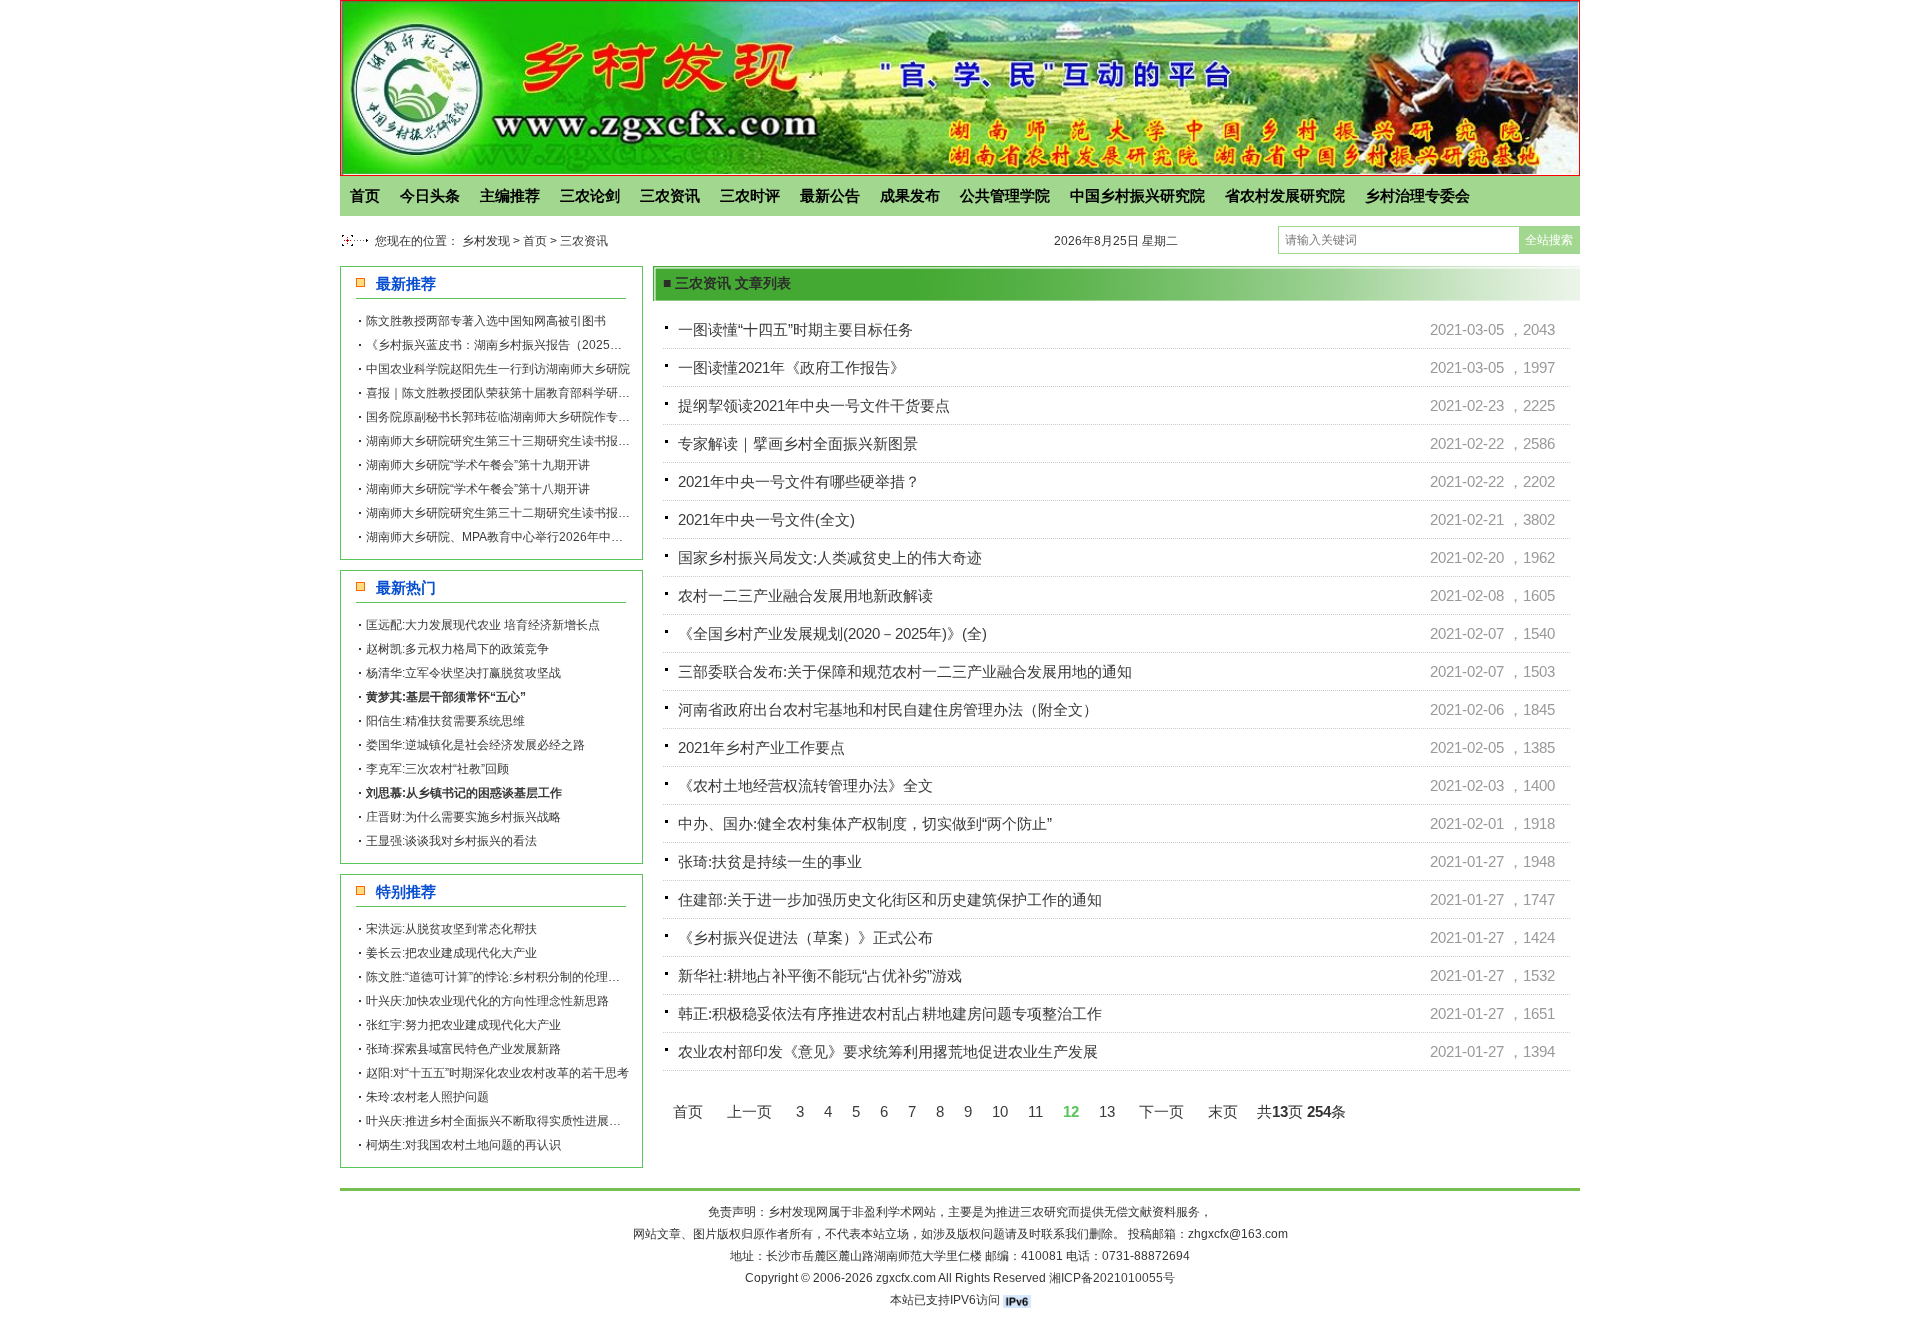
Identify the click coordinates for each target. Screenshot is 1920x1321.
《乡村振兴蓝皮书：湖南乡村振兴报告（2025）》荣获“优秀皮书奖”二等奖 (564, 345)
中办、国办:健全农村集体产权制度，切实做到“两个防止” (865, 823)
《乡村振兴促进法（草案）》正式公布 (805, 937)
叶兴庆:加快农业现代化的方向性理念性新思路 (487, 1001)
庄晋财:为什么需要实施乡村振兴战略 (463, 817)
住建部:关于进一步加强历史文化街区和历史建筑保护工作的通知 (890, 899)
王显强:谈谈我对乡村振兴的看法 (451, 841)
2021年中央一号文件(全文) (766, 519)
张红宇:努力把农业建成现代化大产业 (463, 1025)
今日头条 (430, 195)
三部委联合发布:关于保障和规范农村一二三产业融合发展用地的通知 (905, 671)
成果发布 (910, 195)
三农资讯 (670, 195)
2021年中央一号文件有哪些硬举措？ (799, 481)
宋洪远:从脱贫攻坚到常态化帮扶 (451, 929)
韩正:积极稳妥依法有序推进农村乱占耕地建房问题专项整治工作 (890, 1013)
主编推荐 (510, 195)
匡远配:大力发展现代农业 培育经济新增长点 (483, 625)
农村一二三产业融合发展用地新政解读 (805, 595)
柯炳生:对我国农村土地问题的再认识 (463, 1145)
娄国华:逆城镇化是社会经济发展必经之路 (475, 745)
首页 (365, 195)
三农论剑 (590, 195)
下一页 (1161, 1111)
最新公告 (830, 195)
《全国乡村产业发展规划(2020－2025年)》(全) (832, 633)
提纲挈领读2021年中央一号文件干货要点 (814, 405)
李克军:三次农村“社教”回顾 (437, 769)
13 (1107, 1111)
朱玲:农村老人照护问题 (427, 1097)
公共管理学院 (1005, 195)
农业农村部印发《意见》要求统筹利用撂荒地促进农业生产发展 (888, 1051)
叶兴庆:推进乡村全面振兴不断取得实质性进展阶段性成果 (517, 1121)
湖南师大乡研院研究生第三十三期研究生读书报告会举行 (516, 441)
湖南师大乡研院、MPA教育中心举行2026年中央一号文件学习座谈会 (548, 537)
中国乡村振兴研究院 (1137, 195)
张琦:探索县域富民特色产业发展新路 (463, 1049)
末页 (1223, 1111)
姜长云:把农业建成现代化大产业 (451, 953)
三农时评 (750, 195)
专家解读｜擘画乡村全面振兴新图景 (798, 443)
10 (1000, 1111)
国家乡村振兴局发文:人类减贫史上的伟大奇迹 (830, 557)
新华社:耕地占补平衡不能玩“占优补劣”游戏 (820, 975)
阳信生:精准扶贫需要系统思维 (445, 721)
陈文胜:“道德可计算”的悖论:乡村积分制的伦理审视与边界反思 (529, 977)
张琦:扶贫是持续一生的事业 (770, 861)
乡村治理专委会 (1417, 195)
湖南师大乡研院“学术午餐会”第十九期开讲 (478, 465)
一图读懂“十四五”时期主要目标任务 (795, 329)
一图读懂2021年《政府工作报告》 (791, 367)
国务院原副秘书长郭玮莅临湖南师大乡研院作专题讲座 (510, 417)
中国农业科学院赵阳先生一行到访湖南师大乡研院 (498, 369)
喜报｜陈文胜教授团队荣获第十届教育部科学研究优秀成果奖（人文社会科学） (576, 393)
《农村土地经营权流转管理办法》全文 (805, 785)
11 (1035, 1111)
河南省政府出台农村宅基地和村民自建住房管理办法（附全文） (888, 709)
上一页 (749, 1111)
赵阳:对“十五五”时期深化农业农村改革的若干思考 (497, 1073)
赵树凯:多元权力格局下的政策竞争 (457, 649)
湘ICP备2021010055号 (1112, 1278)
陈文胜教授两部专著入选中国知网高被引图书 (486, 321)
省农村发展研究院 (1285, 195)
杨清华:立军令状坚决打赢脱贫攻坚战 (463, 673)
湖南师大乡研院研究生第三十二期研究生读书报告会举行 (516, 513)
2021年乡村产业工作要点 (761, 747)
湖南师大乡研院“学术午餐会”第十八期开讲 (478, 489)
